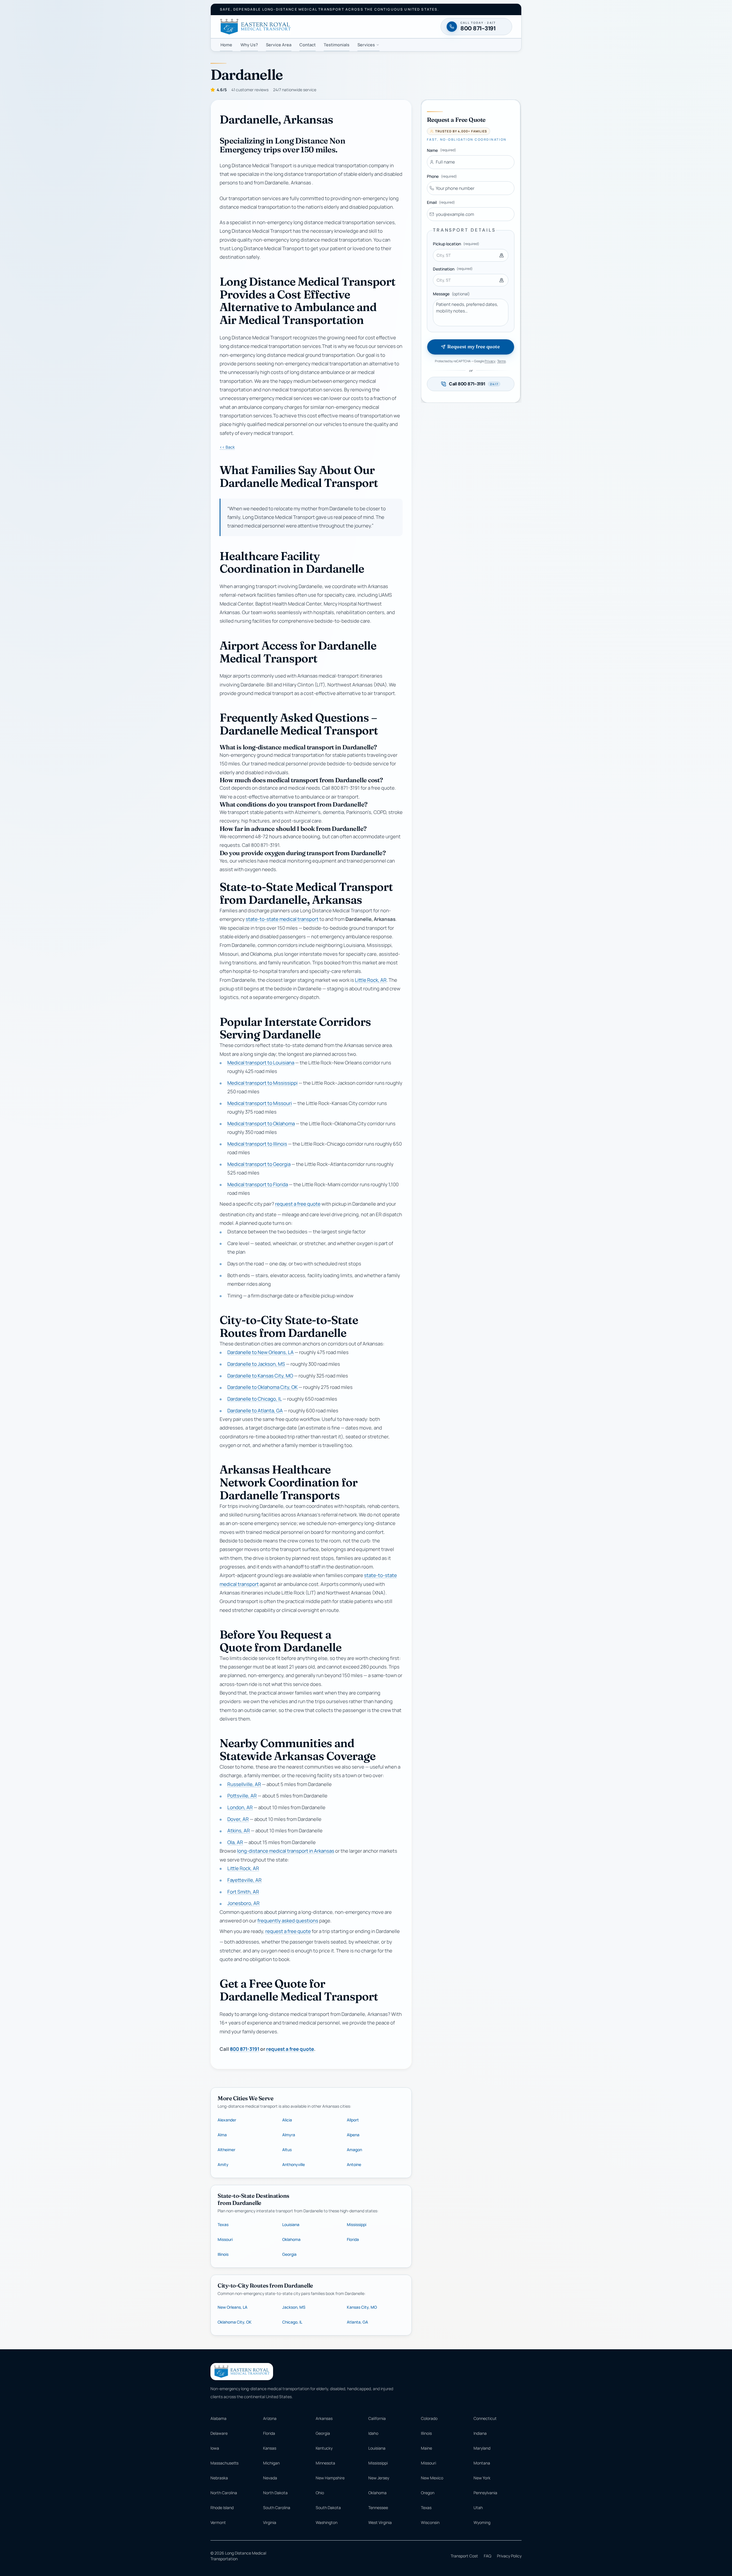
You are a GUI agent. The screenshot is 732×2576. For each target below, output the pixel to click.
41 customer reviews (250, 90)
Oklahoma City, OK (235, 2322)
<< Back (227, 447)
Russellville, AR (244, 1784)
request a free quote (298, 1204)
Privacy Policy (509, 2556)
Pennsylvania (485, 2493)
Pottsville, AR (242, 1796)
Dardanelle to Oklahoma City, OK (262, 1387)
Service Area (279, 45)
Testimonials (337, 45)
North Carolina (224, 2493)
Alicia (287, 2120)
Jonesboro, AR (243, 1903)
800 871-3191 (245, 2049)
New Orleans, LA (232, 2307)
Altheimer (226, 2150)
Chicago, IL (292, 2322)
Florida (353, 2239)
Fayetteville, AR (244, 1880)
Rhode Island (222, 2508)
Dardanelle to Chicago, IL (254, 1399)
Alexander (227, 2120)
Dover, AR (238, 1819)
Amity (223, 2164)
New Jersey (379, 2478)
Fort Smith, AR (243, 1892)
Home (226, 45)
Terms (502, 361)
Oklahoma (291, 2239)
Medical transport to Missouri (260, 1103)
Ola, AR (235, 1843)
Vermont (218, 2522)
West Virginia (380, 2522)
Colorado (429, 2418)
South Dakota (328, 2508)
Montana (482, 2463)
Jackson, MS (294, 2307)
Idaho (373, 2433)
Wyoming (482, 2522)
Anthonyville (294, 2164)
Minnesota (325, 2463)
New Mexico (432, 2478)
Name (441, 150)
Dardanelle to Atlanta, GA (255, 1411)
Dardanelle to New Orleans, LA (260, 1352)
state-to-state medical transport (282, 919)
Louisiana (291, 2224)
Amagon (354, 2150)
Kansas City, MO (362, 2307)
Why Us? (249, 45)
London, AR (240, 1807)
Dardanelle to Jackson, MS (256, 1364)
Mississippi (357, 2224)
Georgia (289, 2254)
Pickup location (456, 244)
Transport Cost (464, 2556)
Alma (222, 2135)
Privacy (490, 361)
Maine (426, 2448)
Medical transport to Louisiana (261, 1063)
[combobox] (471, 255)
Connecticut (485, 2418)
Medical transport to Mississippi (262, 1083)
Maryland (482, 2448)
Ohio (320, 2493)
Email (441, 202)
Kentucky (324, 2448)
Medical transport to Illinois (257, 1144)
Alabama (218, 2418)
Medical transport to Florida (258, 1185)
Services (366, 45)
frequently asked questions (288, 1921)
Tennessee (378, 2508)
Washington (327, 2522)
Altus (287, 2150)
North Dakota (275, 2493)
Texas (223, 2224)
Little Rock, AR (371, 980)
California (377, 2418)
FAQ (488, 2556)
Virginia (270, 2522)
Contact (308, 45)
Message (451, 294)
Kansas (270, 2448)
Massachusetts (224, 2463)
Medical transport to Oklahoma (261, 1123)
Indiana (480, 2433)
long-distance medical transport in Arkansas (286, 1851)
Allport (353, 2120)
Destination (453, 269)
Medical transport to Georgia (259, 1164)
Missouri (225, 2239)
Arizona (270, 2418)
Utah (478, 2508)
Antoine (354, 2164)
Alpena (353, 2135)
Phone (442, 176)
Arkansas (324, 2418)
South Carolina (277, 2508)
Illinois (223, 2254)
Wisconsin (430, 2522)
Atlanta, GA (357, 2322)
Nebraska (219, 2478)
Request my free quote (473, 347)
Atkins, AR (239, 1831)
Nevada (270, 2478)
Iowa (215, 2448)
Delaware (219, 2433)
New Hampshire (330, 2478)
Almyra (289, 2135)
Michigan (271, 2463)
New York (482, 2478)
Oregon (428, 2493)
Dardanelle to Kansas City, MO (260, 1376)
